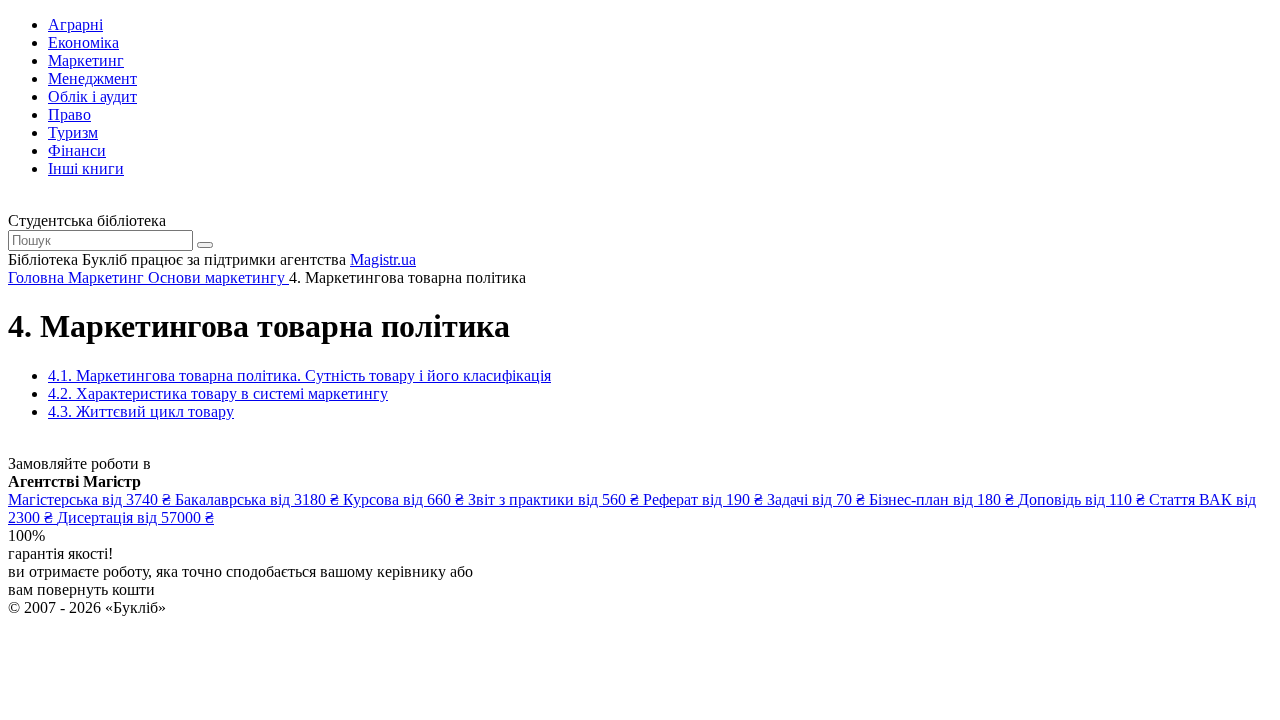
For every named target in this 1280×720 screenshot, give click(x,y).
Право (69, 114)
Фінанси (77, 150)
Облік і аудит (92, 96)
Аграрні (75, 24)
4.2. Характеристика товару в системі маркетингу (218, 393)
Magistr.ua (383, 259)
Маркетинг (86, 60)
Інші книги (86, 168)
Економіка (83, 42)
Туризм (73, 132)
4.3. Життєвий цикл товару (141, 411)
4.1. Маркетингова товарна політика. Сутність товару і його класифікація (299, 375)
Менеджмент (92, 78)
